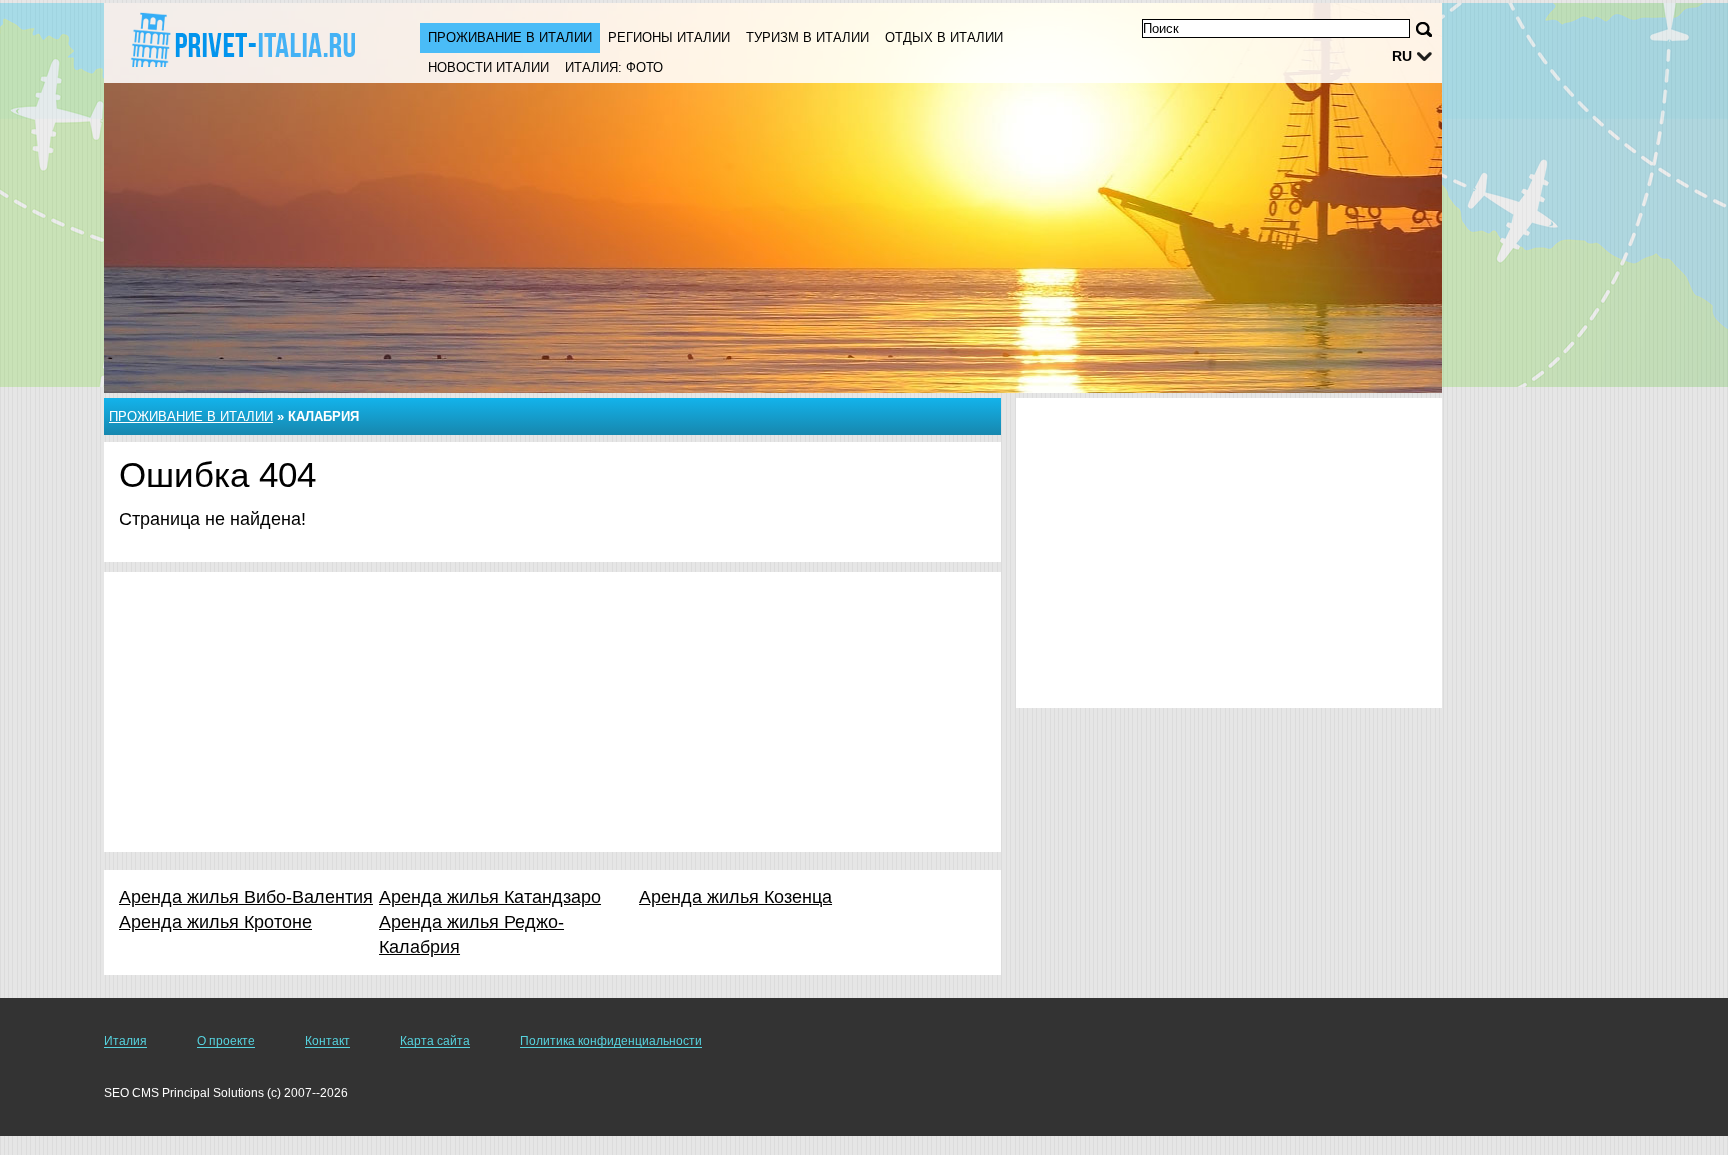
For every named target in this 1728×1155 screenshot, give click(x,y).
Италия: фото (614, 67)
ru (1402, 56)
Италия (125, 1041)
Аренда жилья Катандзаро (490, 897)
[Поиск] (1424, 29)
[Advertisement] (552, 712)
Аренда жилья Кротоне (215, 922)
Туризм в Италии (807, 37)
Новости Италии (488, 67)
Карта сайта (435, 1041)
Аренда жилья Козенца (735, 897)
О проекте (226, 1041)
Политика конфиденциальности (611, 1041)
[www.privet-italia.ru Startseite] (242, 41)
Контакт (327, 1041)
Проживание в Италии (510, 37)
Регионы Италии (669, 37)
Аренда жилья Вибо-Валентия (246, 897)
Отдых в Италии (944, 37)
